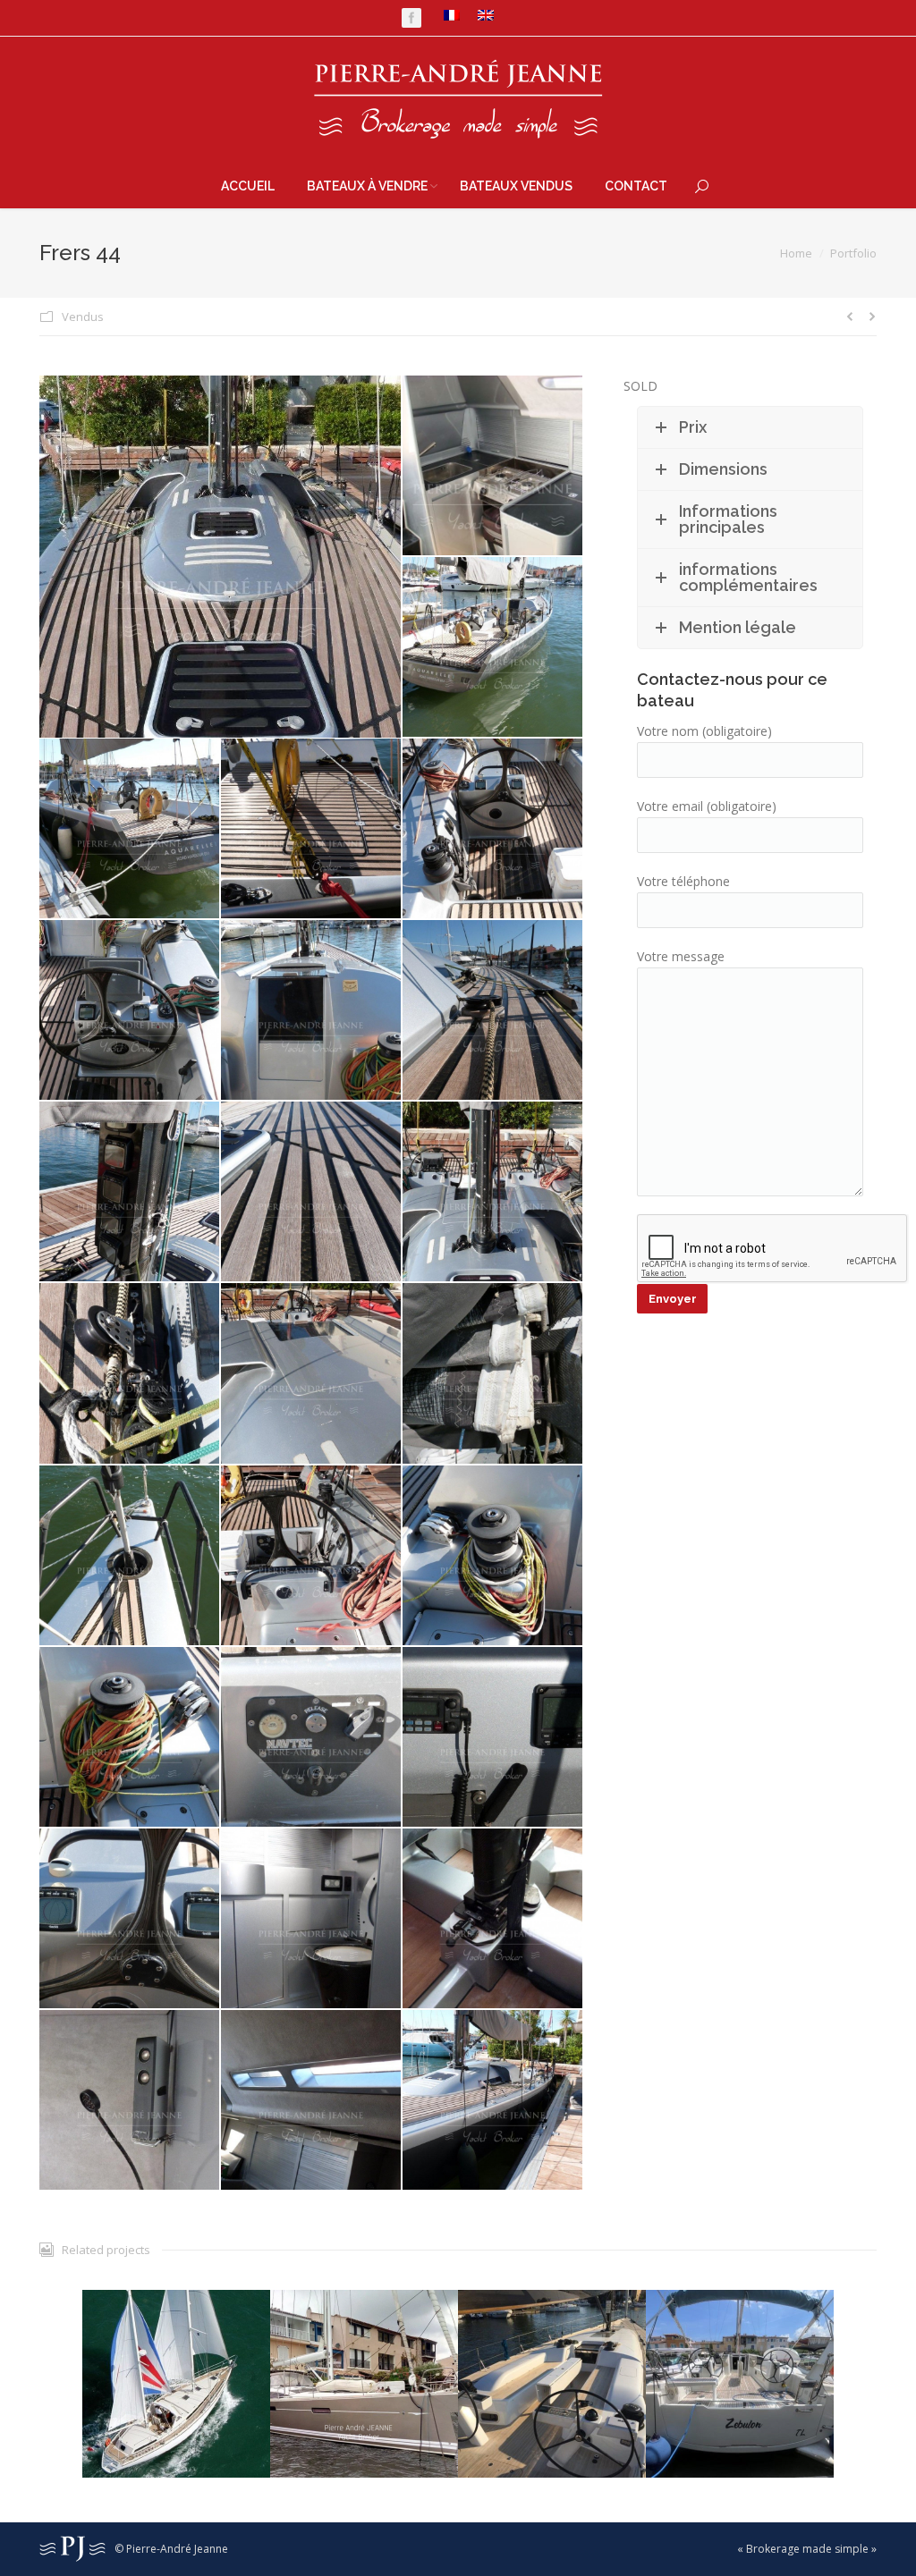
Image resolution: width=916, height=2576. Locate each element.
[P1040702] (312, 829)
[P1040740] (493, 2101)
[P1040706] (312, 1011)
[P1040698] (493, 648)
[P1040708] (130, 1192)
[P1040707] (493, 1011)
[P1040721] (130, 1738)
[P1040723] (493, 1738)
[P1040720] (493, 1556)
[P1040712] (130, 1374)
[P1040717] (130, 1556)
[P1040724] (130, 1919)
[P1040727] (312, 1919)
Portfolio (853, 253)
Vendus (83, 317)
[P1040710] (221, 557)
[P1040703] (493, 829)
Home (796, 253)
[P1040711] (493, 1192)
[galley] (493, 466)
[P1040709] (312, 1192)
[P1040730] (493, 1919)
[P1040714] (312, 1374)
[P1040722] (312, 1738)
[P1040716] (493, 1374)
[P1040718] (312, 1556)
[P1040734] (312, 2101)
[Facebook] (411, 18)
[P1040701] (130, 829)
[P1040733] (130, 2101)
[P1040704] (130, 1011)
